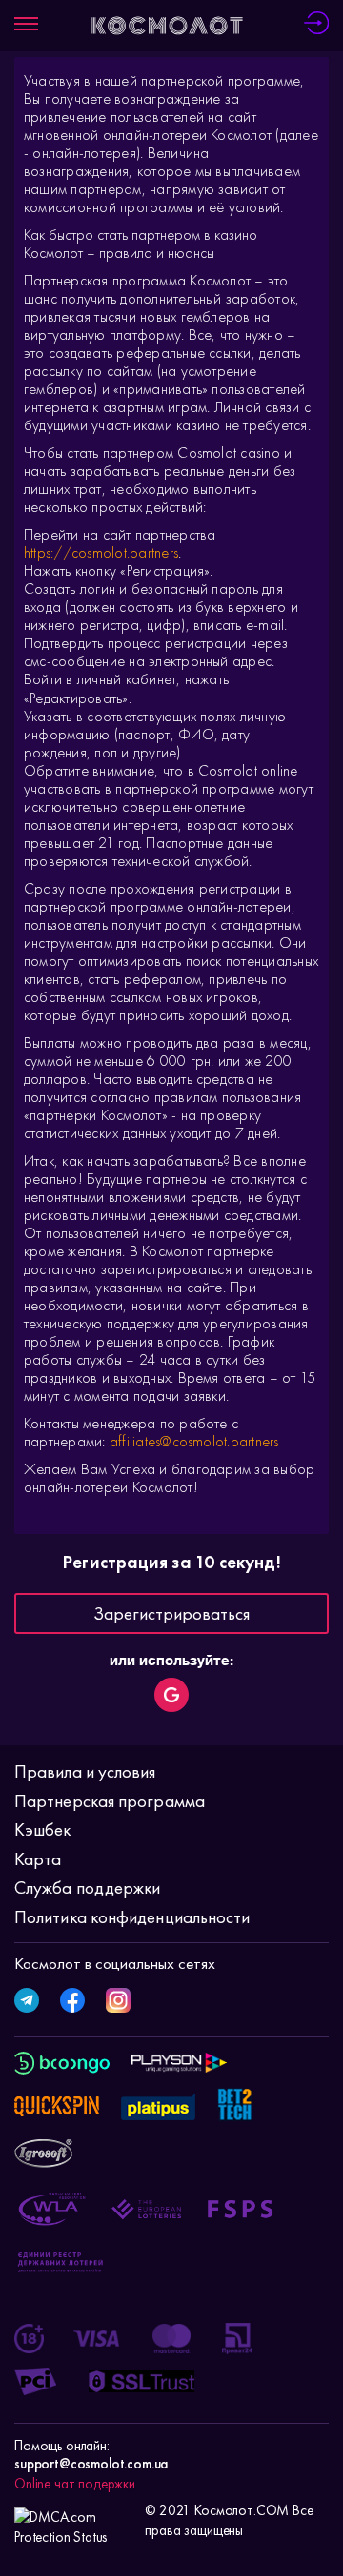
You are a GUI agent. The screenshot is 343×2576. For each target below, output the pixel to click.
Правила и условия (85, 1771)
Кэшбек (43, 1829)
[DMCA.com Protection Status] (75, 2521)
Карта (38, 1859)
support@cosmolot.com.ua (91, 2464)
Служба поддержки (87, 1888)
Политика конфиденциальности (132, 1917)
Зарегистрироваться (171, 1613)
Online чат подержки (75, 2484)
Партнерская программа (110, 1801)
